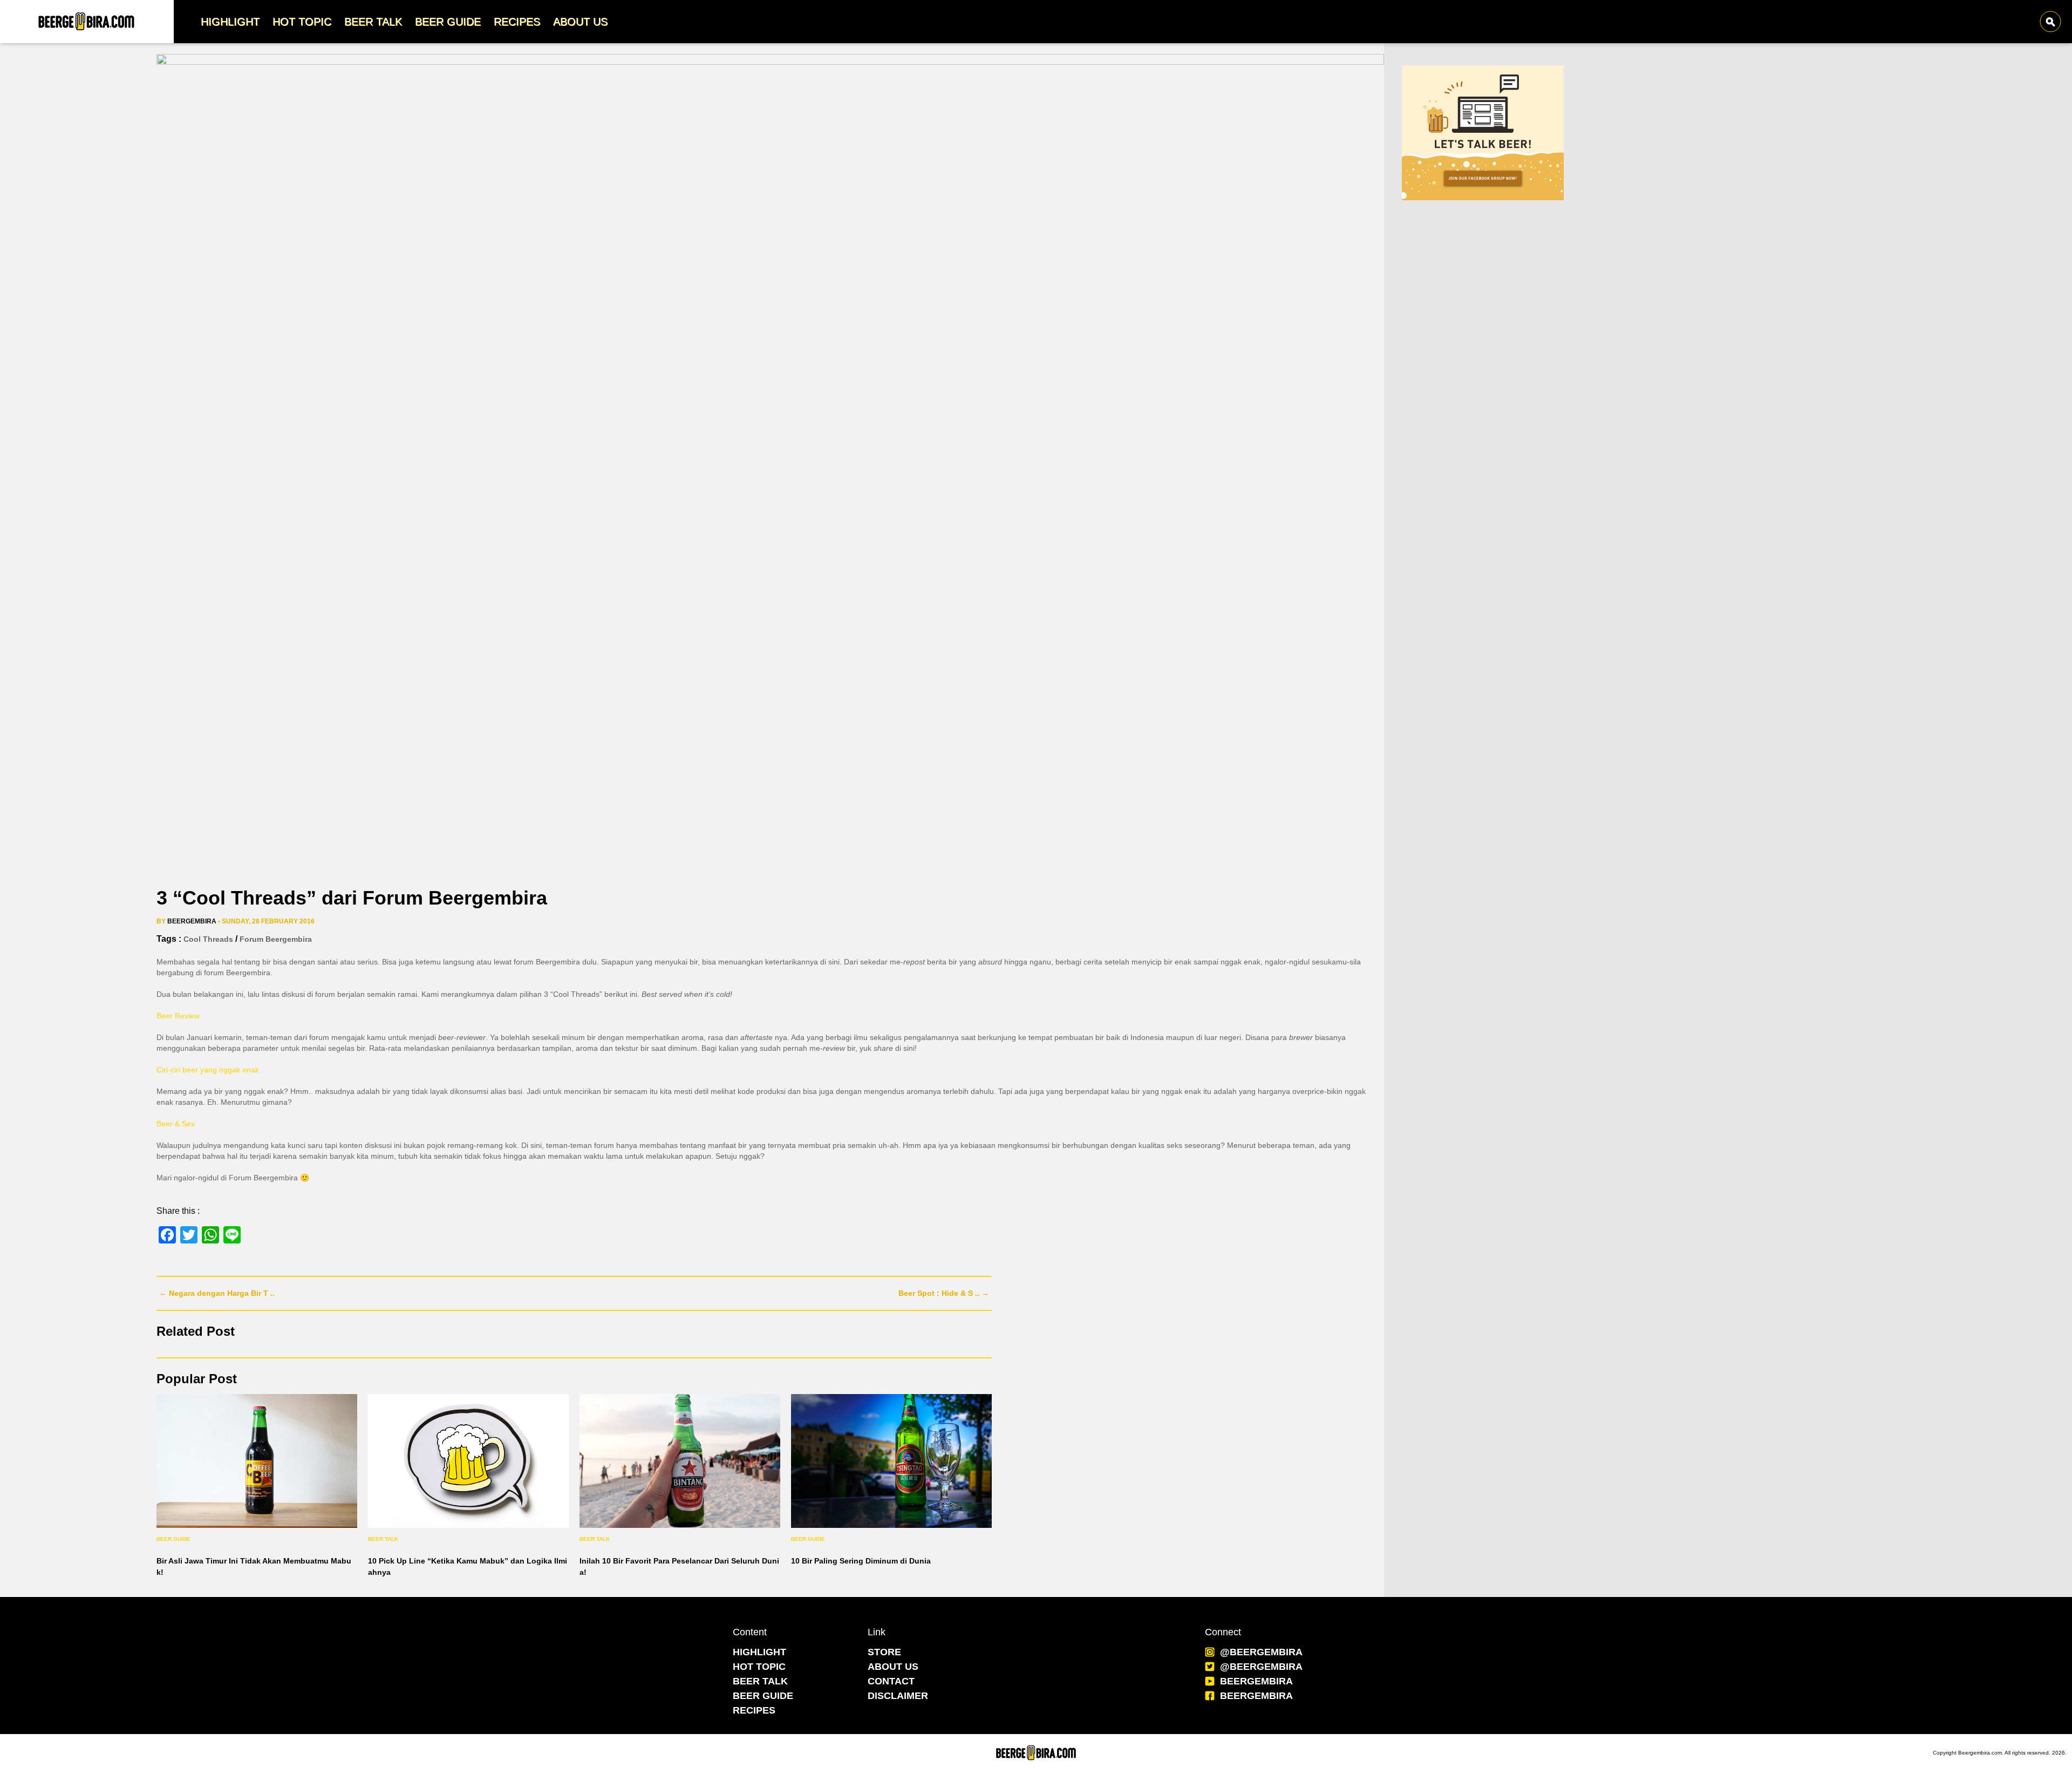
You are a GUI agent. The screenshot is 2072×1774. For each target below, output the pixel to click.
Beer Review (178, 1016)
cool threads (208, 939)
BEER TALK (760, 1681)
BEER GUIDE (763, 1696)
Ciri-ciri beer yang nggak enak (208, 1070)
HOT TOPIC (759, 1667)
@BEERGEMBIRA (1261, 1652)
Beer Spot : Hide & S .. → (944, 1293)
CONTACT (891, 1681)
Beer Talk (383, 1539)
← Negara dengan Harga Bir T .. (217, 1293)
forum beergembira (276, 939)
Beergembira (192, 921)
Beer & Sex (176, 1124)
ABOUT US (893, 1667)
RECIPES (754, 1710)
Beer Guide (173, 1539)
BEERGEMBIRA (1256, 1681)
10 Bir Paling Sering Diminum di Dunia (861, 1561)
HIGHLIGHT (759, 1652)
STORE (884, 1652)
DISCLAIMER (898, 1696)
